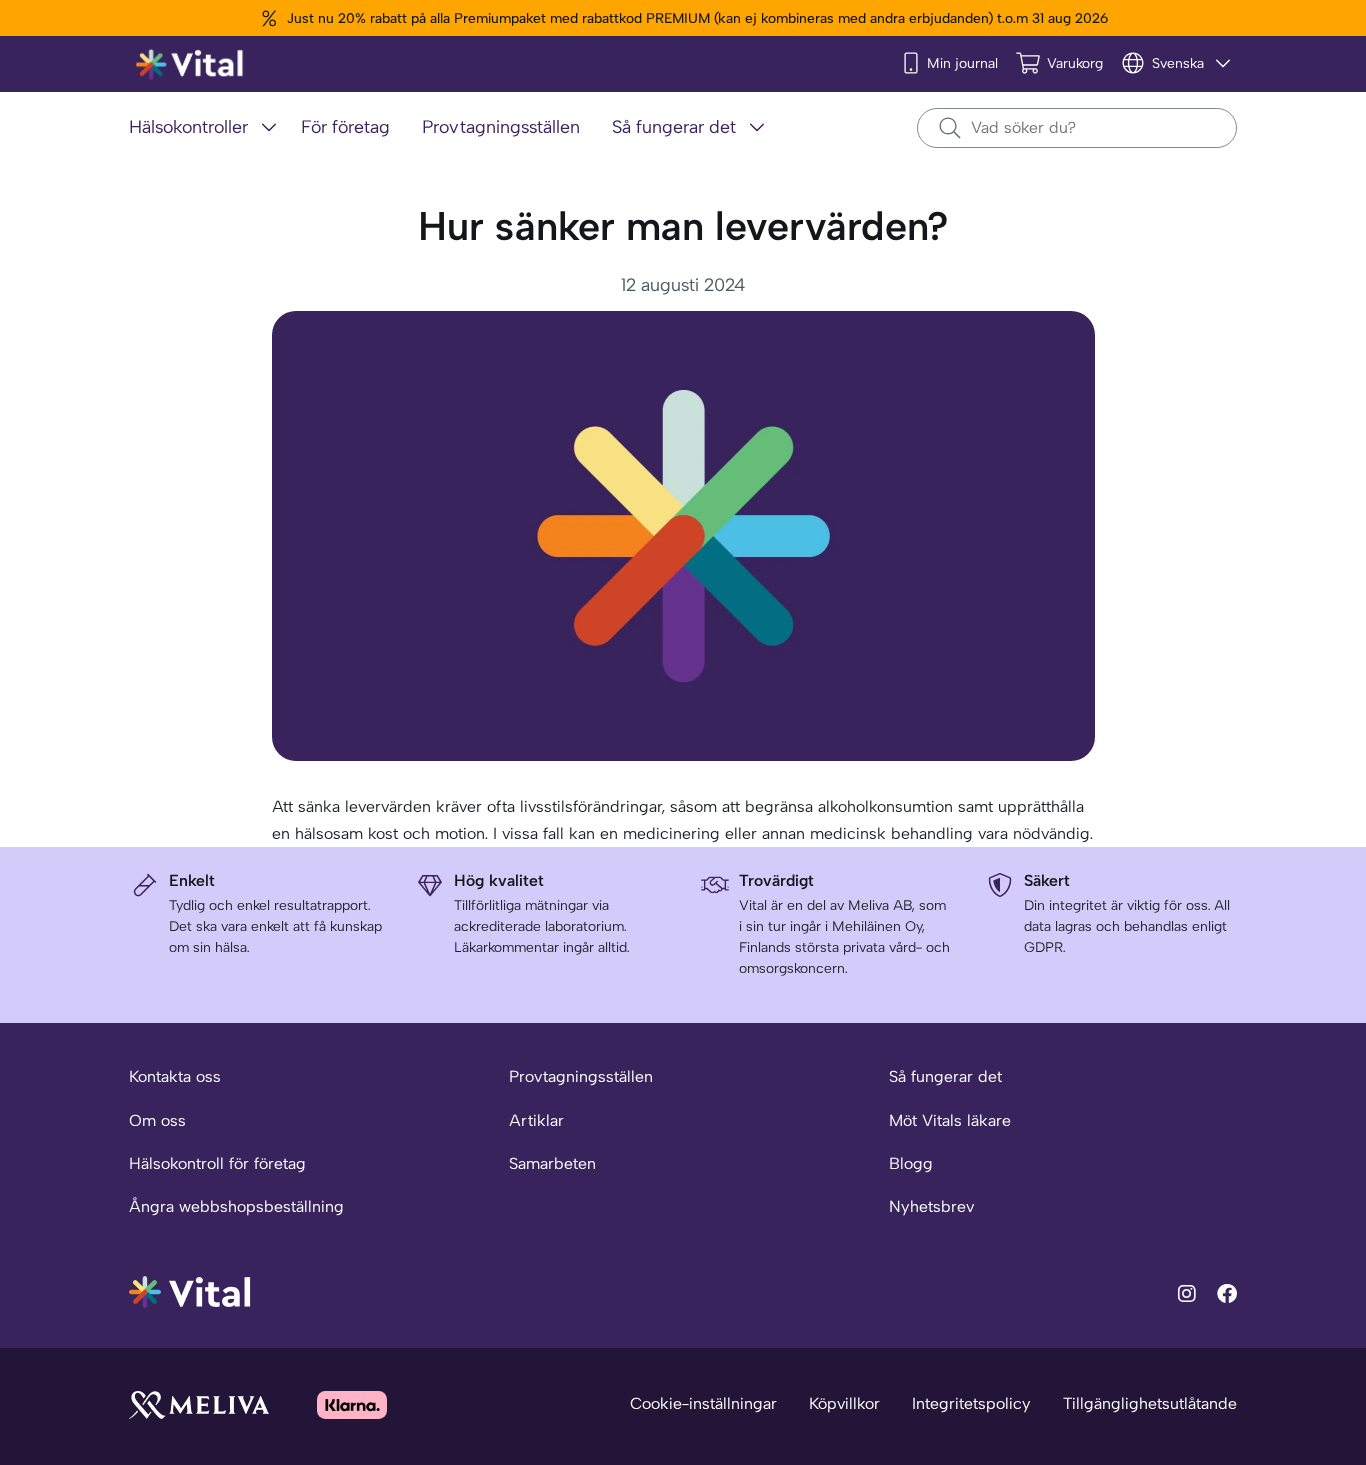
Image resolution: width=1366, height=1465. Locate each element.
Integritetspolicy (971, 1403)
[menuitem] (207, 128)
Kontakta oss (175, 1076)
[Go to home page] (190, 1290)
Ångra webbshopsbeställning (236, 1206)
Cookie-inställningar (703, 1403)
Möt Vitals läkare (950, 1120)
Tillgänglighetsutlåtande (1150, 1403)
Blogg (911, 1163)
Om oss (157, 1120)
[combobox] (1077, 128)
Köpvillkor (844, 1403)
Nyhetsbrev (931, 1206)
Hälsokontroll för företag (217, 1163)
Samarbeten (552, 1163)
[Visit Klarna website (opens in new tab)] (352, 1404)
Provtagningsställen (581, 1076)
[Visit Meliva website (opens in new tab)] (199, 1404)
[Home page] (190, 64)
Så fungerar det (945, 1076)
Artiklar (536, 1120)
